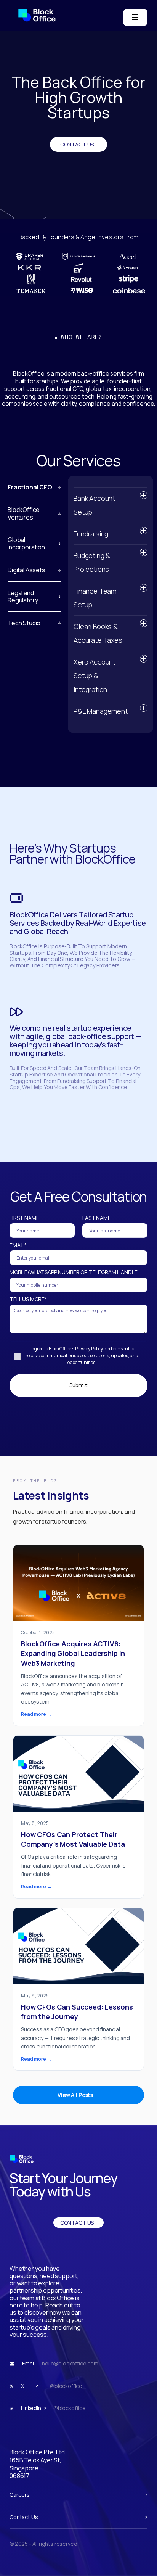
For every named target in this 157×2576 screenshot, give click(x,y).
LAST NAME (97, 1218)
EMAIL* (18, 1245)
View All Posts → (78, 2095)
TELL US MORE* (28, 1299)
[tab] (34, 483)
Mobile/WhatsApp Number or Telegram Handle (73, 1272)
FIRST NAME (24, 1218)
